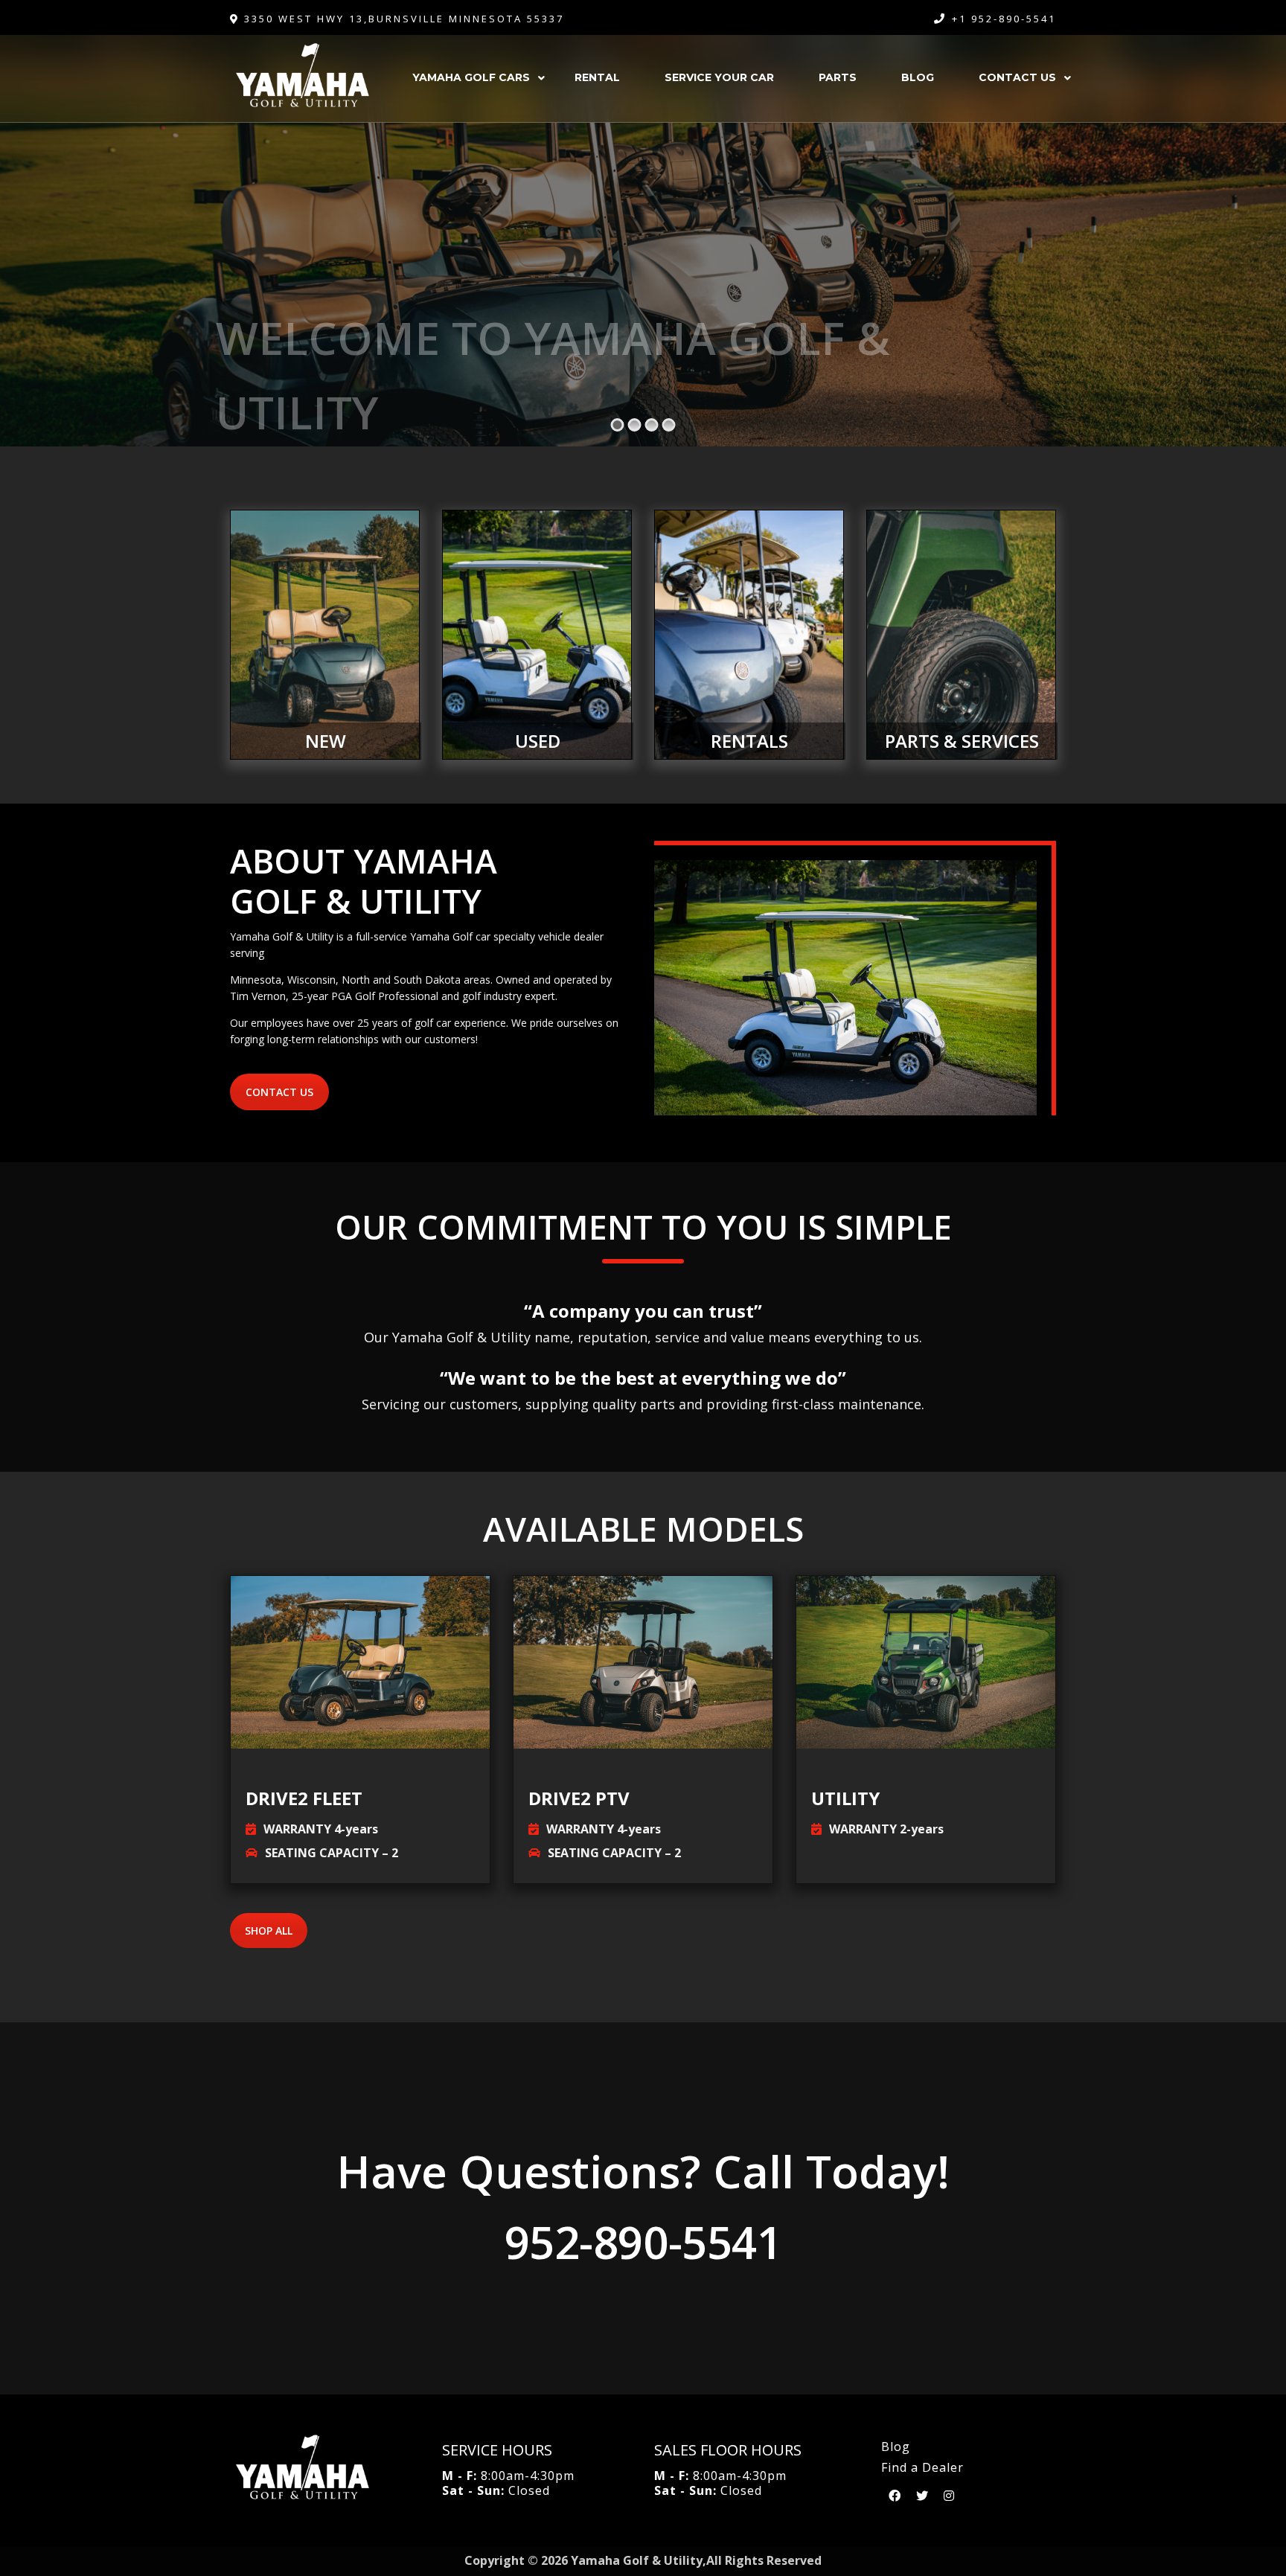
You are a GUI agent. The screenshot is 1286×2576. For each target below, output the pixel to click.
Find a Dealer (922, 2467)
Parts (838, 77)
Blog (918, 77)
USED (538, 741)
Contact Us (1017, 77)
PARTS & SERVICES (962, 741)
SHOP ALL (269, 1931)
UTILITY (845, 1798)
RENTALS (749, 741)
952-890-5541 (643, 2242)
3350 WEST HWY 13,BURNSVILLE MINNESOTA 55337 (402, 19)
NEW (326, 741)
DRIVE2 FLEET (304, 1798)
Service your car (719, 77)
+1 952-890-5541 (1004, 19)
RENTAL (597, 77)
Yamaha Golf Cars (471, 77)
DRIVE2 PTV (579, 1798)
